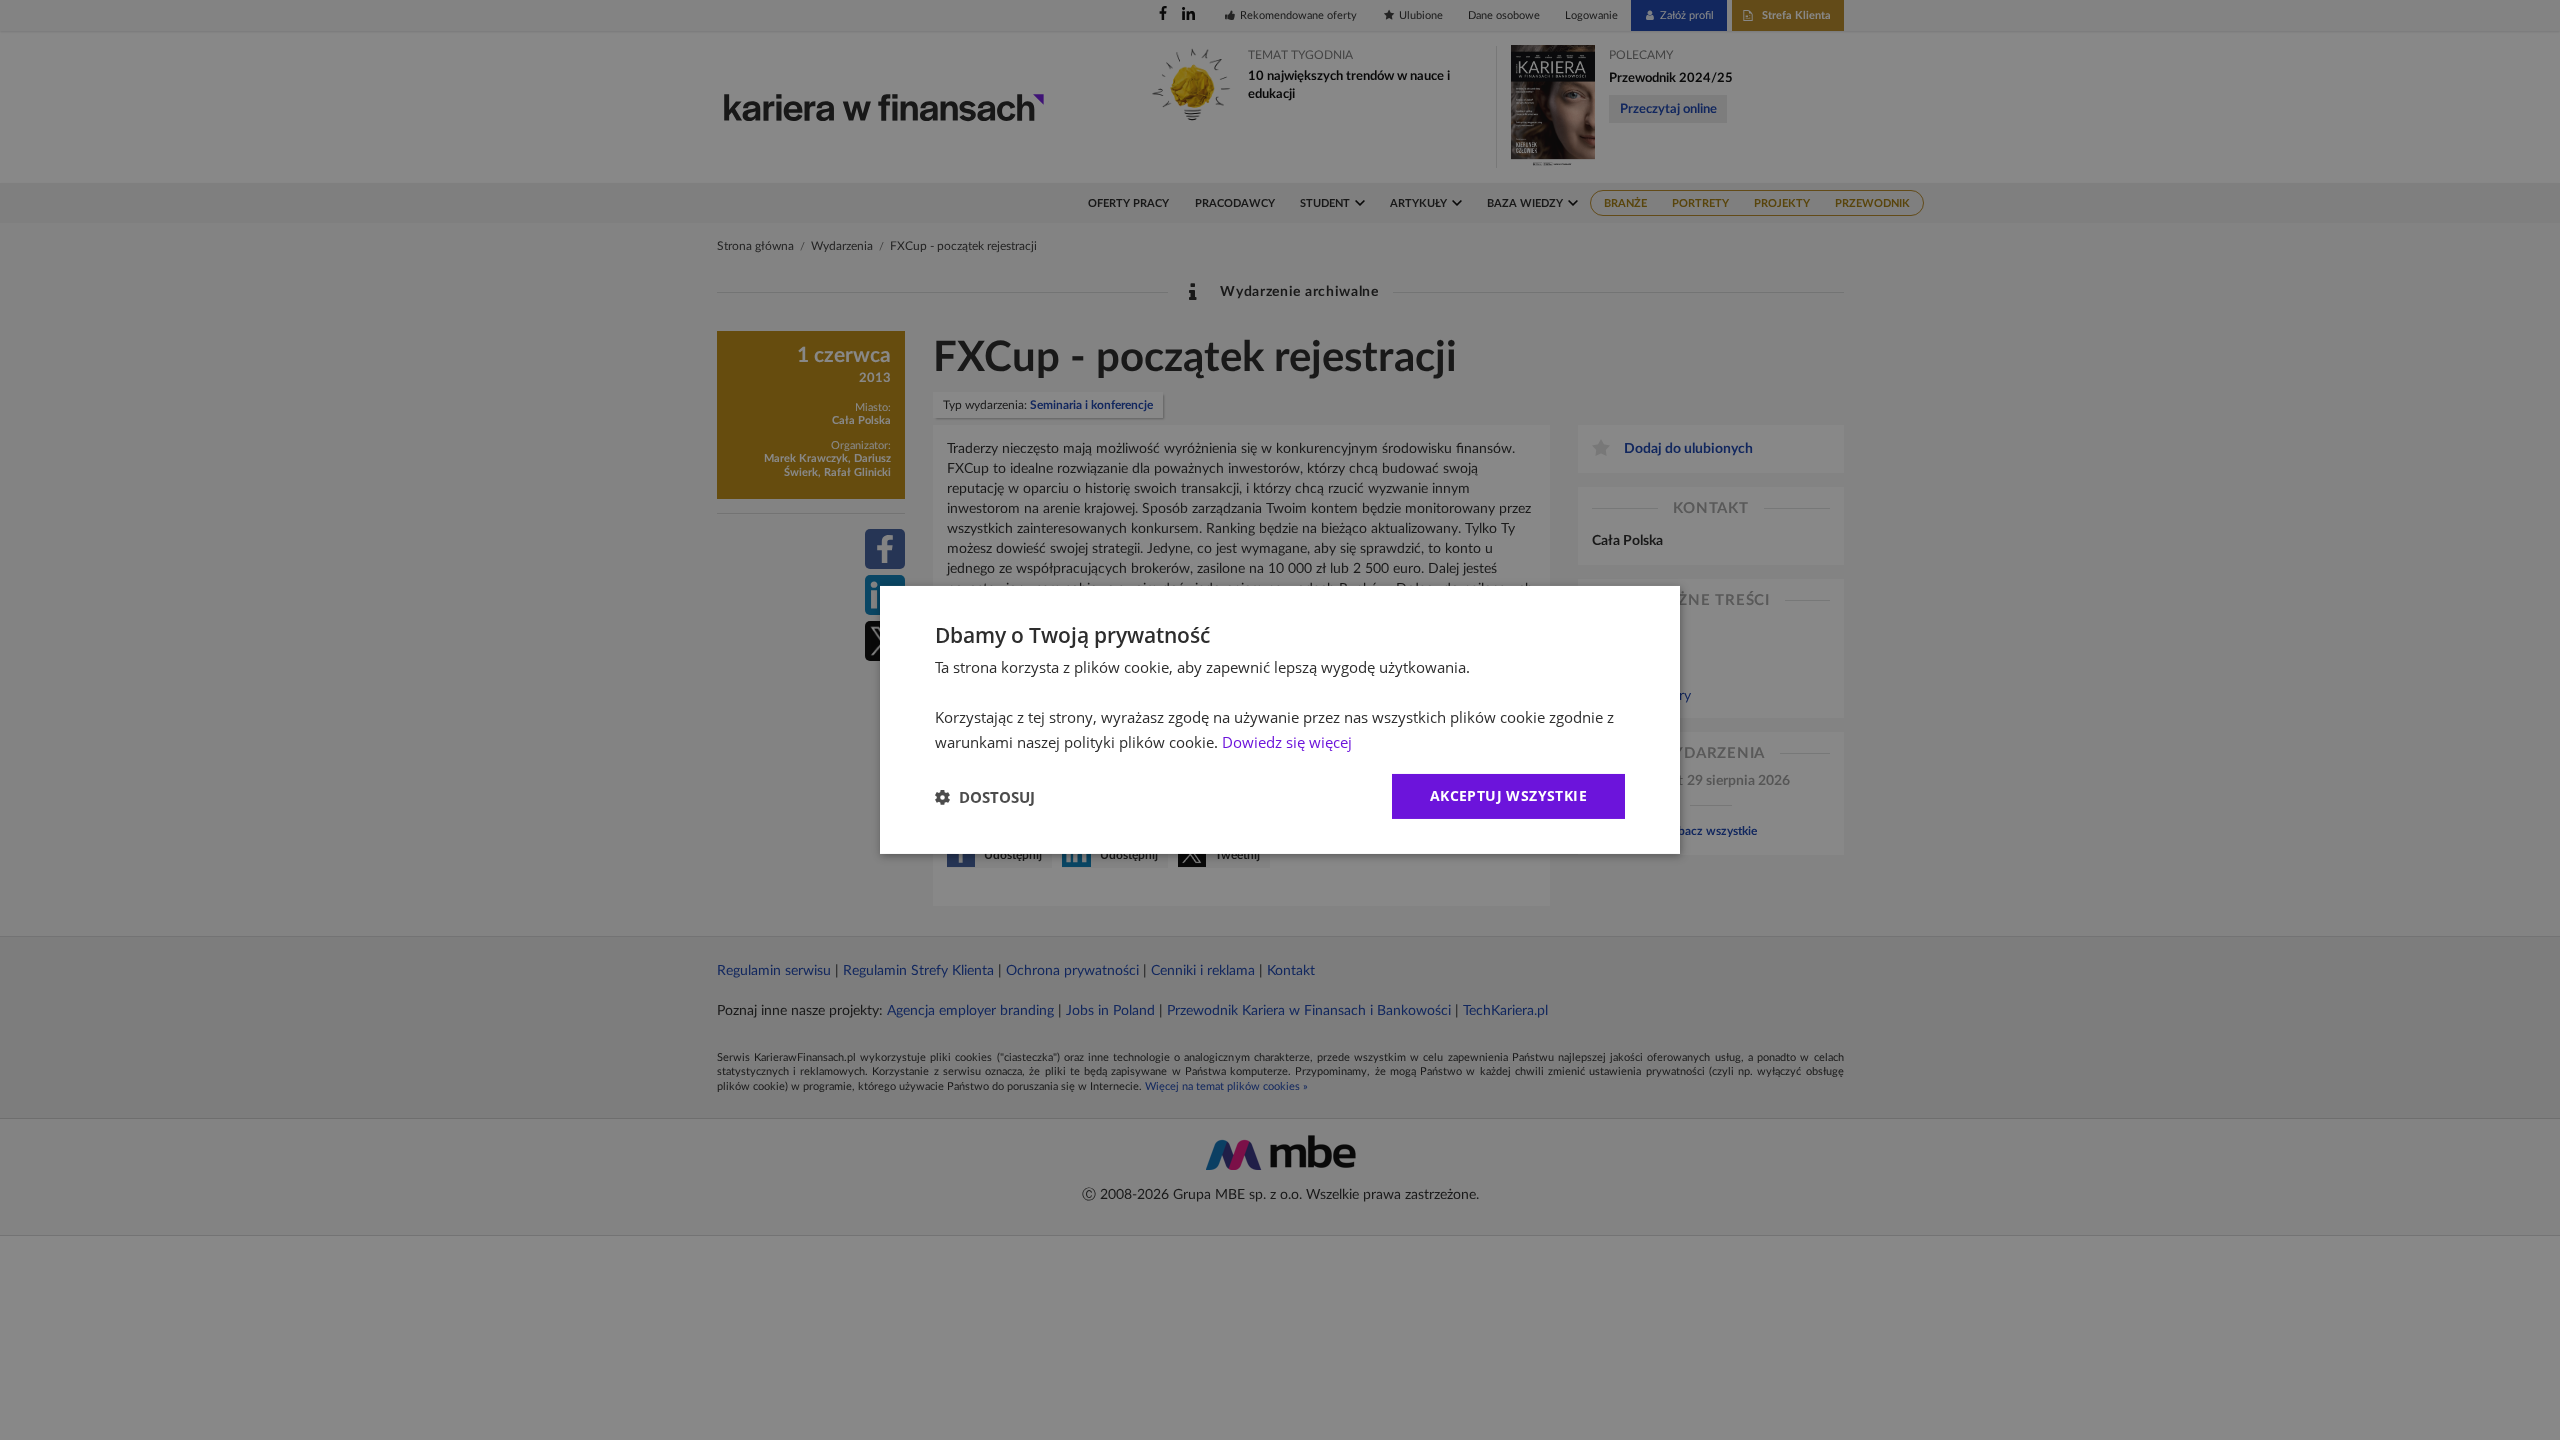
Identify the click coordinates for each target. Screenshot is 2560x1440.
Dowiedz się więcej (1287, 742)
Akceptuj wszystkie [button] (1508, 795)
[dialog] (1280, 720)
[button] (985, 797)
